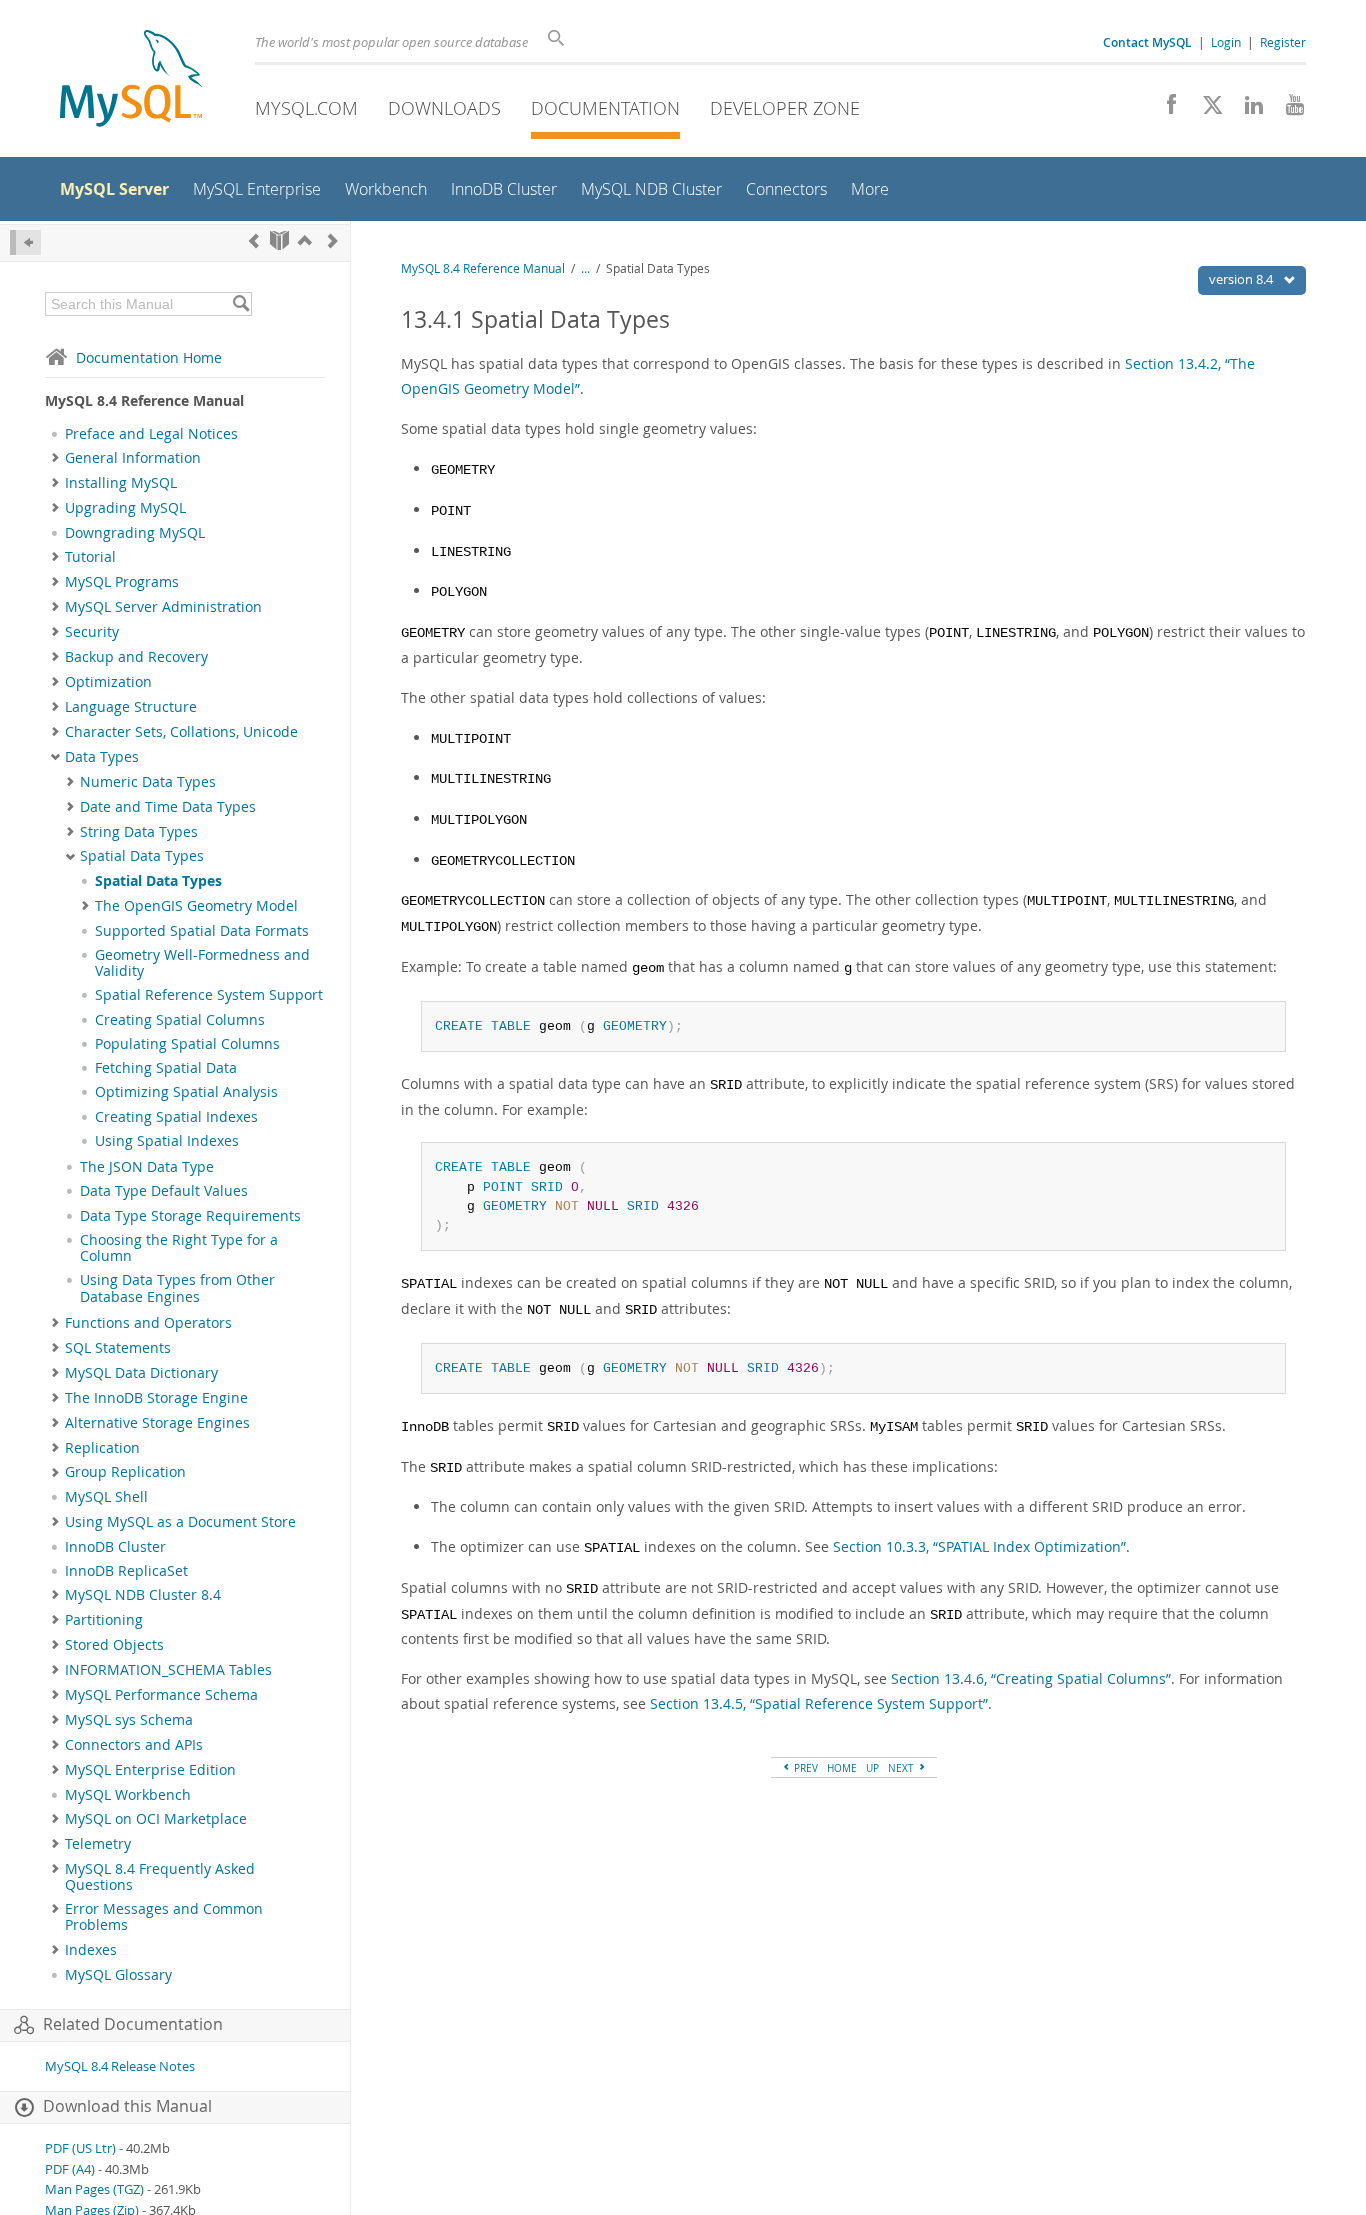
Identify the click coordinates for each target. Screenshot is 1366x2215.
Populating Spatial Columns (187, 1044)
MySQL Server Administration (163, 607)
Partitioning (104, 1620)
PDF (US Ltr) (80, 2148)
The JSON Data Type (147, 1167)
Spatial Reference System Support (209, 995)
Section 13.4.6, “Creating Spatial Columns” (1031, 1678)
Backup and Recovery (136, 657)
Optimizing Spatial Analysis (186, 1092)
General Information (133, 458)
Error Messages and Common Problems (164, 1917)
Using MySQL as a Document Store (180, 1522)
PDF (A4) (70, 2169)
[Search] (240, 304)
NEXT (902, 1768)
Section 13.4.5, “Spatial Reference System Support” (819, 1703)
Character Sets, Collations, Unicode (181, 732)
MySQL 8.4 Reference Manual (483, 268)
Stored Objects (114, 1645)
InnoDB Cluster (115, 1547)
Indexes (91, 1950)
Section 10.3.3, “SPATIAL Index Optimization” (979, 1546)
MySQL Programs (122, 582)
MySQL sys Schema (129, 1720)
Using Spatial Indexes (167, 1141)
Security (92, 632)
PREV (804, 1768)
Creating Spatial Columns (180, 1020)
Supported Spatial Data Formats (202, 931)
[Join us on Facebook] (1164, 110)
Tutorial (90, 557)
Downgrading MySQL (135, 533)
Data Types (102, 757)
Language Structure (131, 707)
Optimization (108, 682)
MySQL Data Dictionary (141, 1373)
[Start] (279, 240)
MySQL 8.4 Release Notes (120, 2066)
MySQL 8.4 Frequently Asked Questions (160, 1877)
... (585, 268)
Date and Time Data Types (168, 807)
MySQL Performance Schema (161, 1695)
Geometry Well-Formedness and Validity (202, 963)
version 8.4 (1242, 279)
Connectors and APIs (134, 1745)
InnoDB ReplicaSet (126, 1571)
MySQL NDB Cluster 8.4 (143, 1595)
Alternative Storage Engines (157, 1423)
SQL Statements (118, 1348)
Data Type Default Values (164, 1191)
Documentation (605, 108)
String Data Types (139, 832)
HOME (842, 1768)
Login (1226, 42)
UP (872, 1768)
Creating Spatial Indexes (176, 1117)
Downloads (444, 108)
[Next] (333, 240)
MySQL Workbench (128, 1795)
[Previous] (254, 240)
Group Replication (125, 1472)
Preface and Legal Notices (151, 434)
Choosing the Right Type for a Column (179, 1248)
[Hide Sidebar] (25, 242)
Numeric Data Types (148, 782)
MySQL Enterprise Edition (150, 1770)
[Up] (305, 240)
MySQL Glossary (118, 1975)
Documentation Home (149, 357)
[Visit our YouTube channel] (1287, 110)
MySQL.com (306, 108)
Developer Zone (785, 108)
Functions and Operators (148, 1323)
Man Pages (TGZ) (94, 2189)
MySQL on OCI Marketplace (156, 1819)
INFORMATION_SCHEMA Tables (168, 1670)
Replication (102, 1448)
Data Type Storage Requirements (190, 1216)
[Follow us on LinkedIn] (1246, 110)
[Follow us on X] (1205, 110)
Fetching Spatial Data (166, 1068)
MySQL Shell (106, 1497)
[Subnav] (55, 458)
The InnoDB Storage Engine (156, 1398)
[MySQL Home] (131, 80)
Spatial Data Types (142, 856)
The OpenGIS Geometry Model (196, 906)
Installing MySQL (121, 483)
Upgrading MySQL (125, 508)
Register (1283, 42)
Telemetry (98, 1844)
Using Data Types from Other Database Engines (177, 1288)
